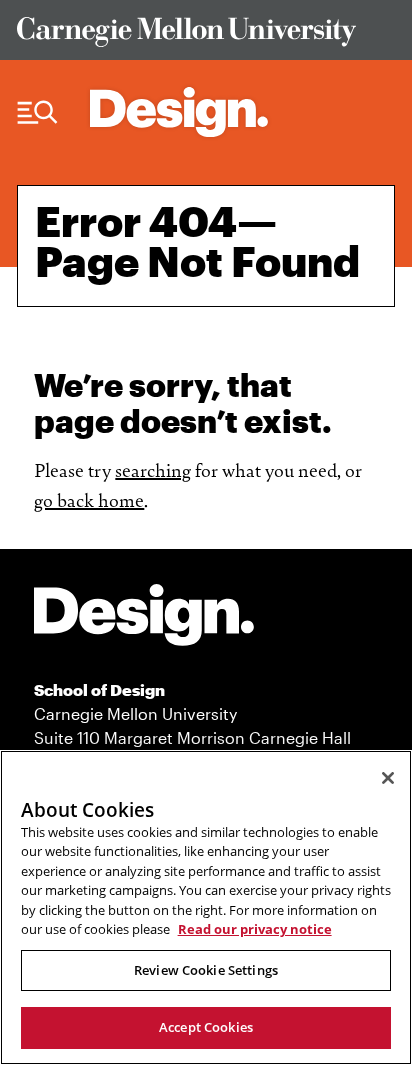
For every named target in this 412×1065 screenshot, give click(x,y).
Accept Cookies (206, 1027)
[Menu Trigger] (37, 113)
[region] (206, 907)
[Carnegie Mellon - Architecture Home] (179, 112)
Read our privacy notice (255, 929)
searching (153, 469)
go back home (89, 499)
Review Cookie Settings (206, 970)
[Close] (388, 778)
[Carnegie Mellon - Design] (144, 618)
